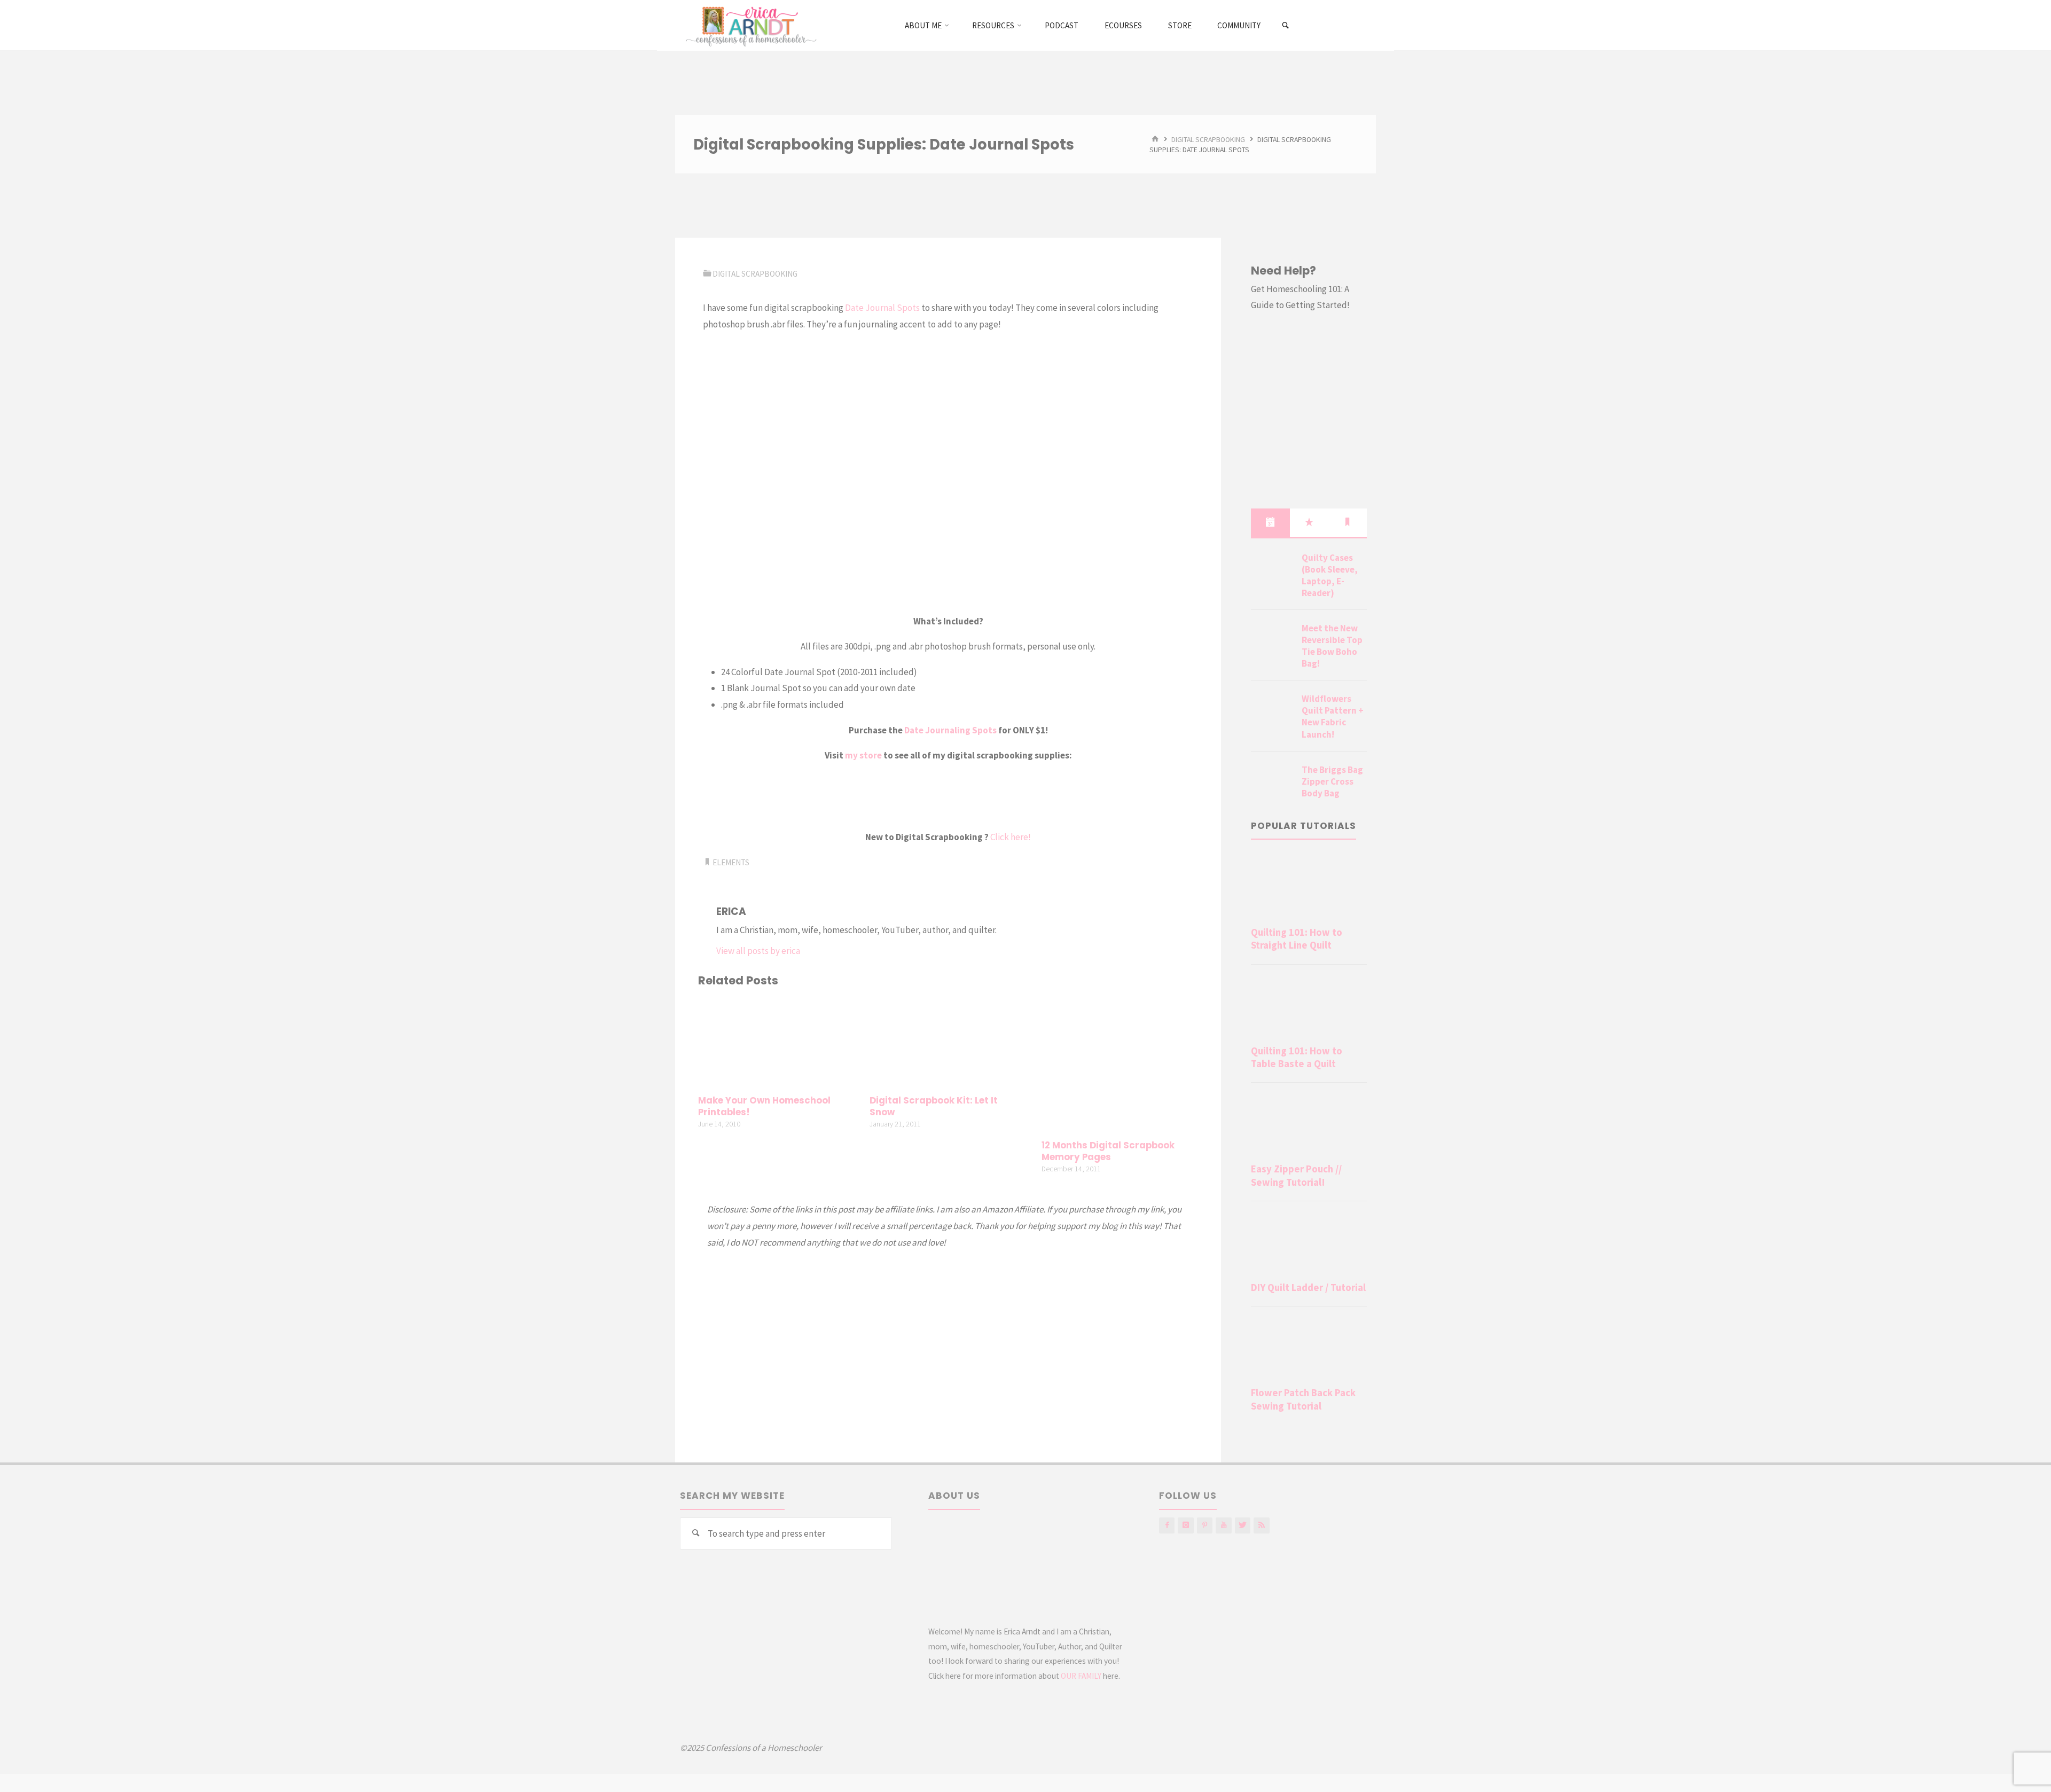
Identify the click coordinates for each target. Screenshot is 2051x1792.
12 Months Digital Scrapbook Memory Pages (1108, 1151)
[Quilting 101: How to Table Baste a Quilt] (1309, 1007)
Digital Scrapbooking (1208, 139)
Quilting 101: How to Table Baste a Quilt (1297, 1057)
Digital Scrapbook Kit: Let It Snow (934, 1106)
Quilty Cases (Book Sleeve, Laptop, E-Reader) (1330, 575)
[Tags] (1348, 522)
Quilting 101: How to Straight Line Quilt (1297, 939)
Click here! (1011, 837)
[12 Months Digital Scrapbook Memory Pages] (1120, 1065)
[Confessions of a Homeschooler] (749, 25)
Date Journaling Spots (950, 730)
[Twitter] (1243, 1525)
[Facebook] (1167, 1525)
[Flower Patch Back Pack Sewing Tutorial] (1309, 1349)
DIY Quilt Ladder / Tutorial (1308, 1288)
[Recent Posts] (1270, 522)
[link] (1286, 26)
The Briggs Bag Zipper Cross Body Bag (1332, 781)
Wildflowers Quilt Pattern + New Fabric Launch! (1333, 716)
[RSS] (1261, 1525)
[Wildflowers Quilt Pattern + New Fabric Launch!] (1272, 711)
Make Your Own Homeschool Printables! (764, 1106)
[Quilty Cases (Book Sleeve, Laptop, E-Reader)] (1272, 570)
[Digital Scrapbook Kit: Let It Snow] (948, 1043)
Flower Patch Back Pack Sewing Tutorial (1303, 1399)
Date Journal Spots (882, 308)
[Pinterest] (1205, 1525)
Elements (731, 862)
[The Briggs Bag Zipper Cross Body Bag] (1272, 782)
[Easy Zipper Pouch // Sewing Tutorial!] (1309, 1125)
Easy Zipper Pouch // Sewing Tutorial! (1296, 1175)
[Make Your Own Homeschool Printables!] (777, 1043)
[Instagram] (1185, 1525)
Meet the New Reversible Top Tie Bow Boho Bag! (1332, 646)
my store (863, 755)
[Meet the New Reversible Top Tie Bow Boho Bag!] (1272, 641)
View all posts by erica (758, 951)
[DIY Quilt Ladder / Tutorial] (1309, 1243)
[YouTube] (1223, 1525)
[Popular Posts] (1309, 522)
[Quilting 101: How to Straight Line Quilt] (1309, 888)
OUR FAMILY (1081, 1676)
